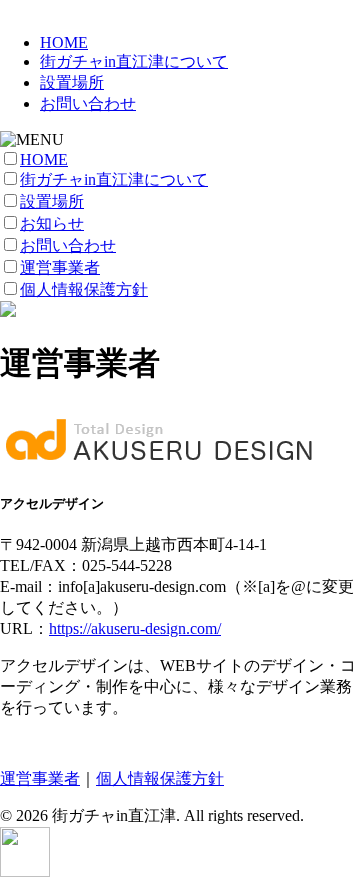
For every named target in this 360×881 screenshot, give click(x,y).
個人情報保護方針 (84, 289)
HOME (64, 42)
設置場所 (72, 82)
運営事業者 (60, 267)
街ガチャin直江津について (134, 61)
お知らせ (52, 223)
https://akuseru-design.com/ (135, 628)
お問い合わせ (88, 103)
